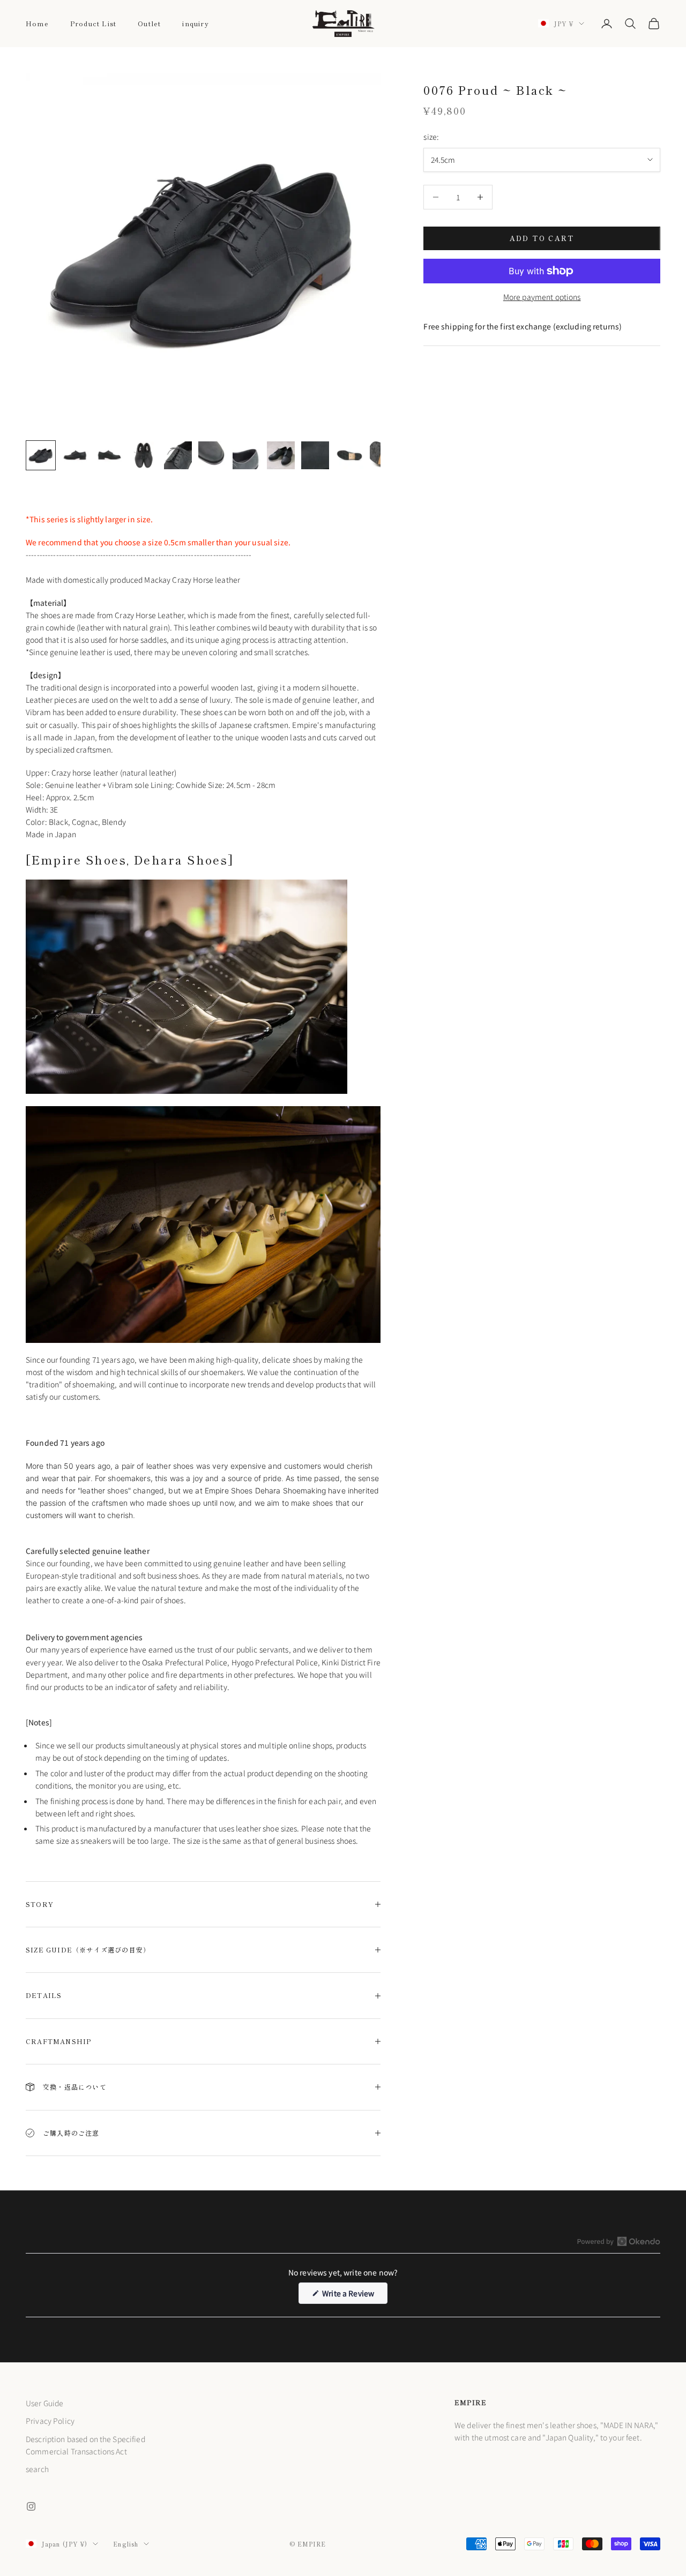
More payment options (542, 297)
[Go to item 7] (247, 455)
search (37, 2469)
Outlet (149, 23)
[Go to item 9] (315, 455)
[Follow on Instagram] (31, 2506)
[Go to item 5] (178, 455)
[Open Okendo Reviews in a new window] (619, 2241)
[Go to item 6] (212, 455)
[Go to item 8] (281, 455)
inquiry (195, 23)
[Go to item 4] (144, 455)
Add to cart (542, 238)
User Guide (44, 2403)
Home (37, 23)
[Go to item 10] (349, 455)
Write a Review (354, 2296)
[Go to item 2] (75, 455)
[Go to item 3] (109, 455)
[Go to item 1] (41, 455)
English (126, 2544)
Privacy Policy (50, 2421)
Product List (93, 23)
